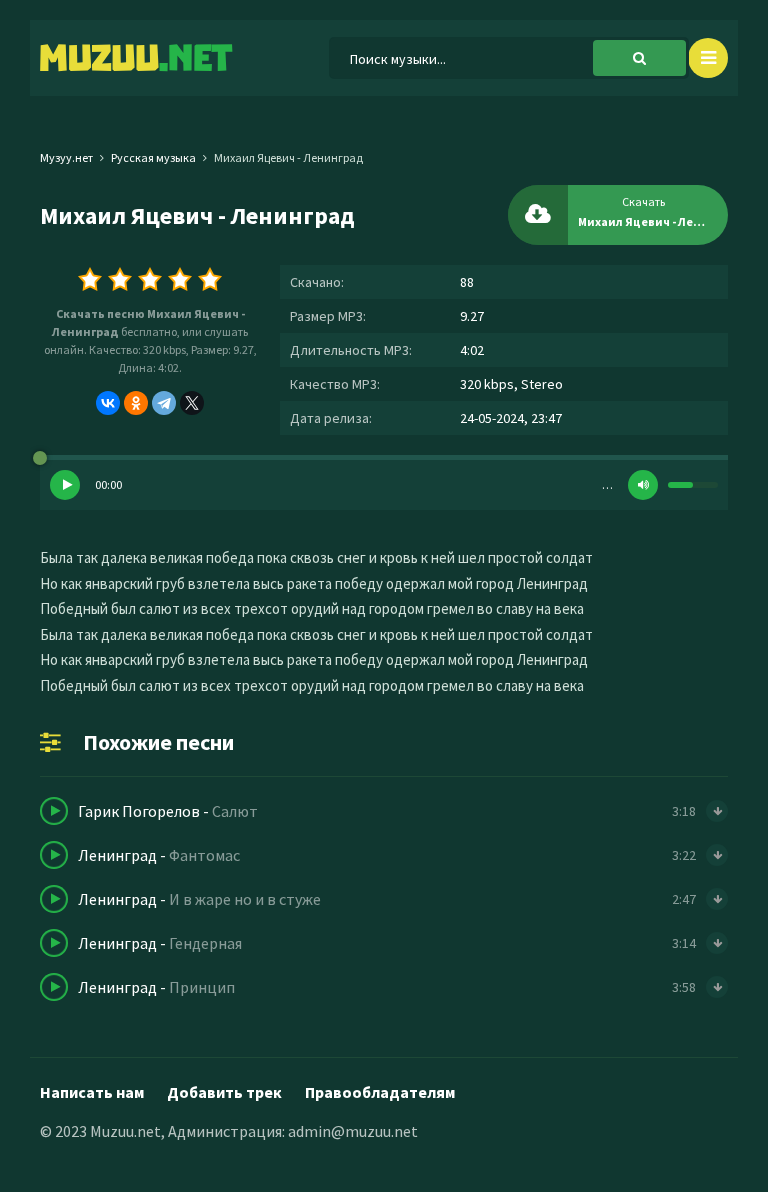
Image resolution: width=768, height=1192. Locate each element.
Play (65, 485)
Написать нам (92, 1092)
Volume (643, 485)
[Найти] (639, 58)
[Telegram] (164, 403)
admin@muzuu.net (353, 1131)
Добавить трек (224, 1092)
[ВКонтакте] (108, 403)
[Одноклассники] (136, 403)
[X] (192, 403)
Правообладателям (380, 1092)
